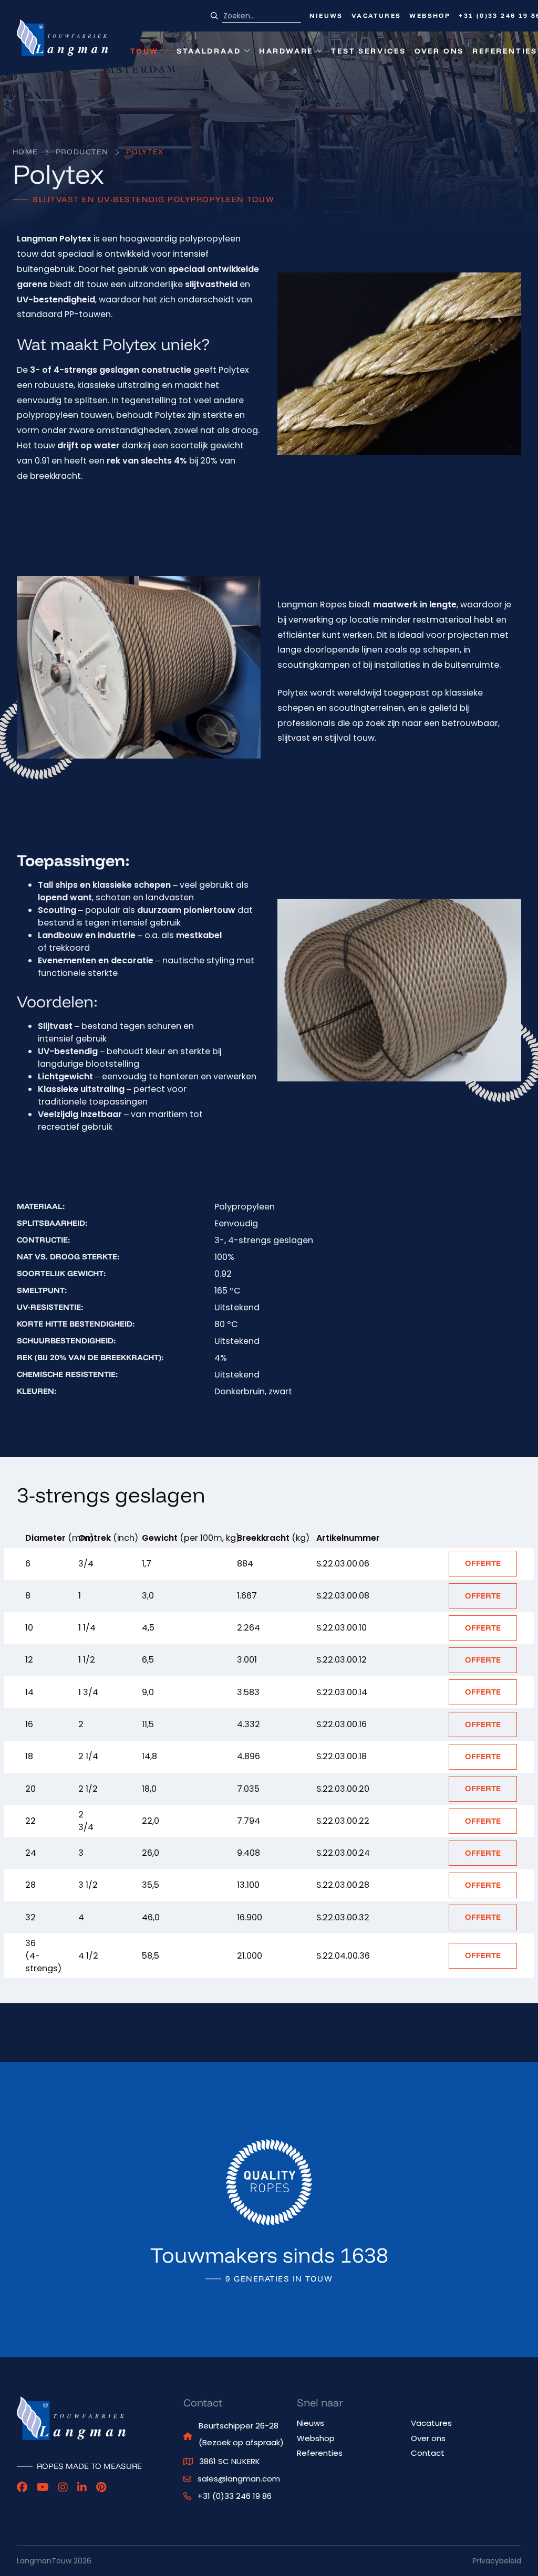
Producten (82, 152)
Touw (149, 53)
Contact (428, 2453)
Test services (368, 51)
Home (25, 152)
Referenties (505, 51)
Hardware (286, 53)
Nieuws (326, 15)
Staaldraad (209, 53)
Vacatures (376, 15)
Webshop (430, 15)
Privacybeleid (497, 2561)
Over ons (439, 51)
